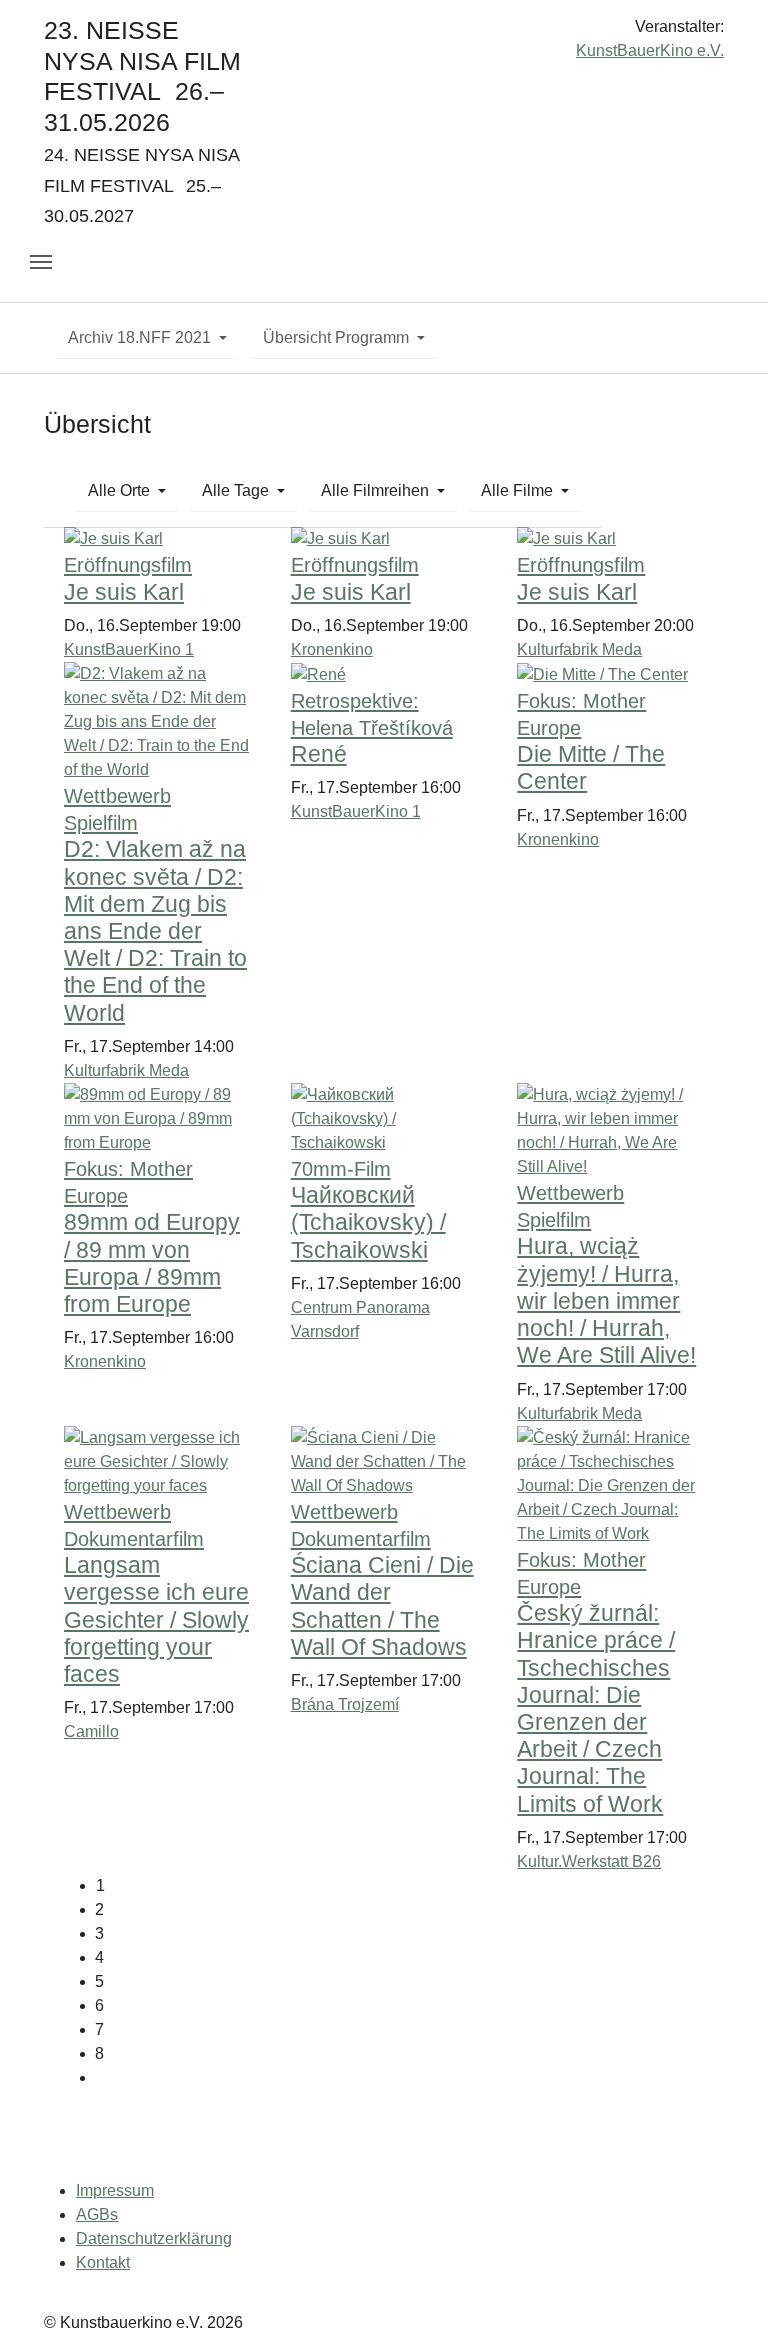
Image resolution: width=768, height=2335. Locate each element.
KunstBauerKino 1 (129, 649)
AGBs (97, 2214)
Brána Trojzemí (345, 1704)
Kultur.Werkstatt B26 (589, 1861)
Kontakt (103, 2262)
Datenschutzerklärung (154, 2238)
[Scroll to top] (724, 2291)
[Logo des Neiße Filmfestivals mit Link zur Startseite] (384, 34)
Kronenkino (332, 649)
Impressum (115, 2190)
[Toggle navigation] (41, 262)
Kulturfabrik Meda (579, 649)
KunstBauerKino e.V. (650, 50)
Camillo (91, 1731)
